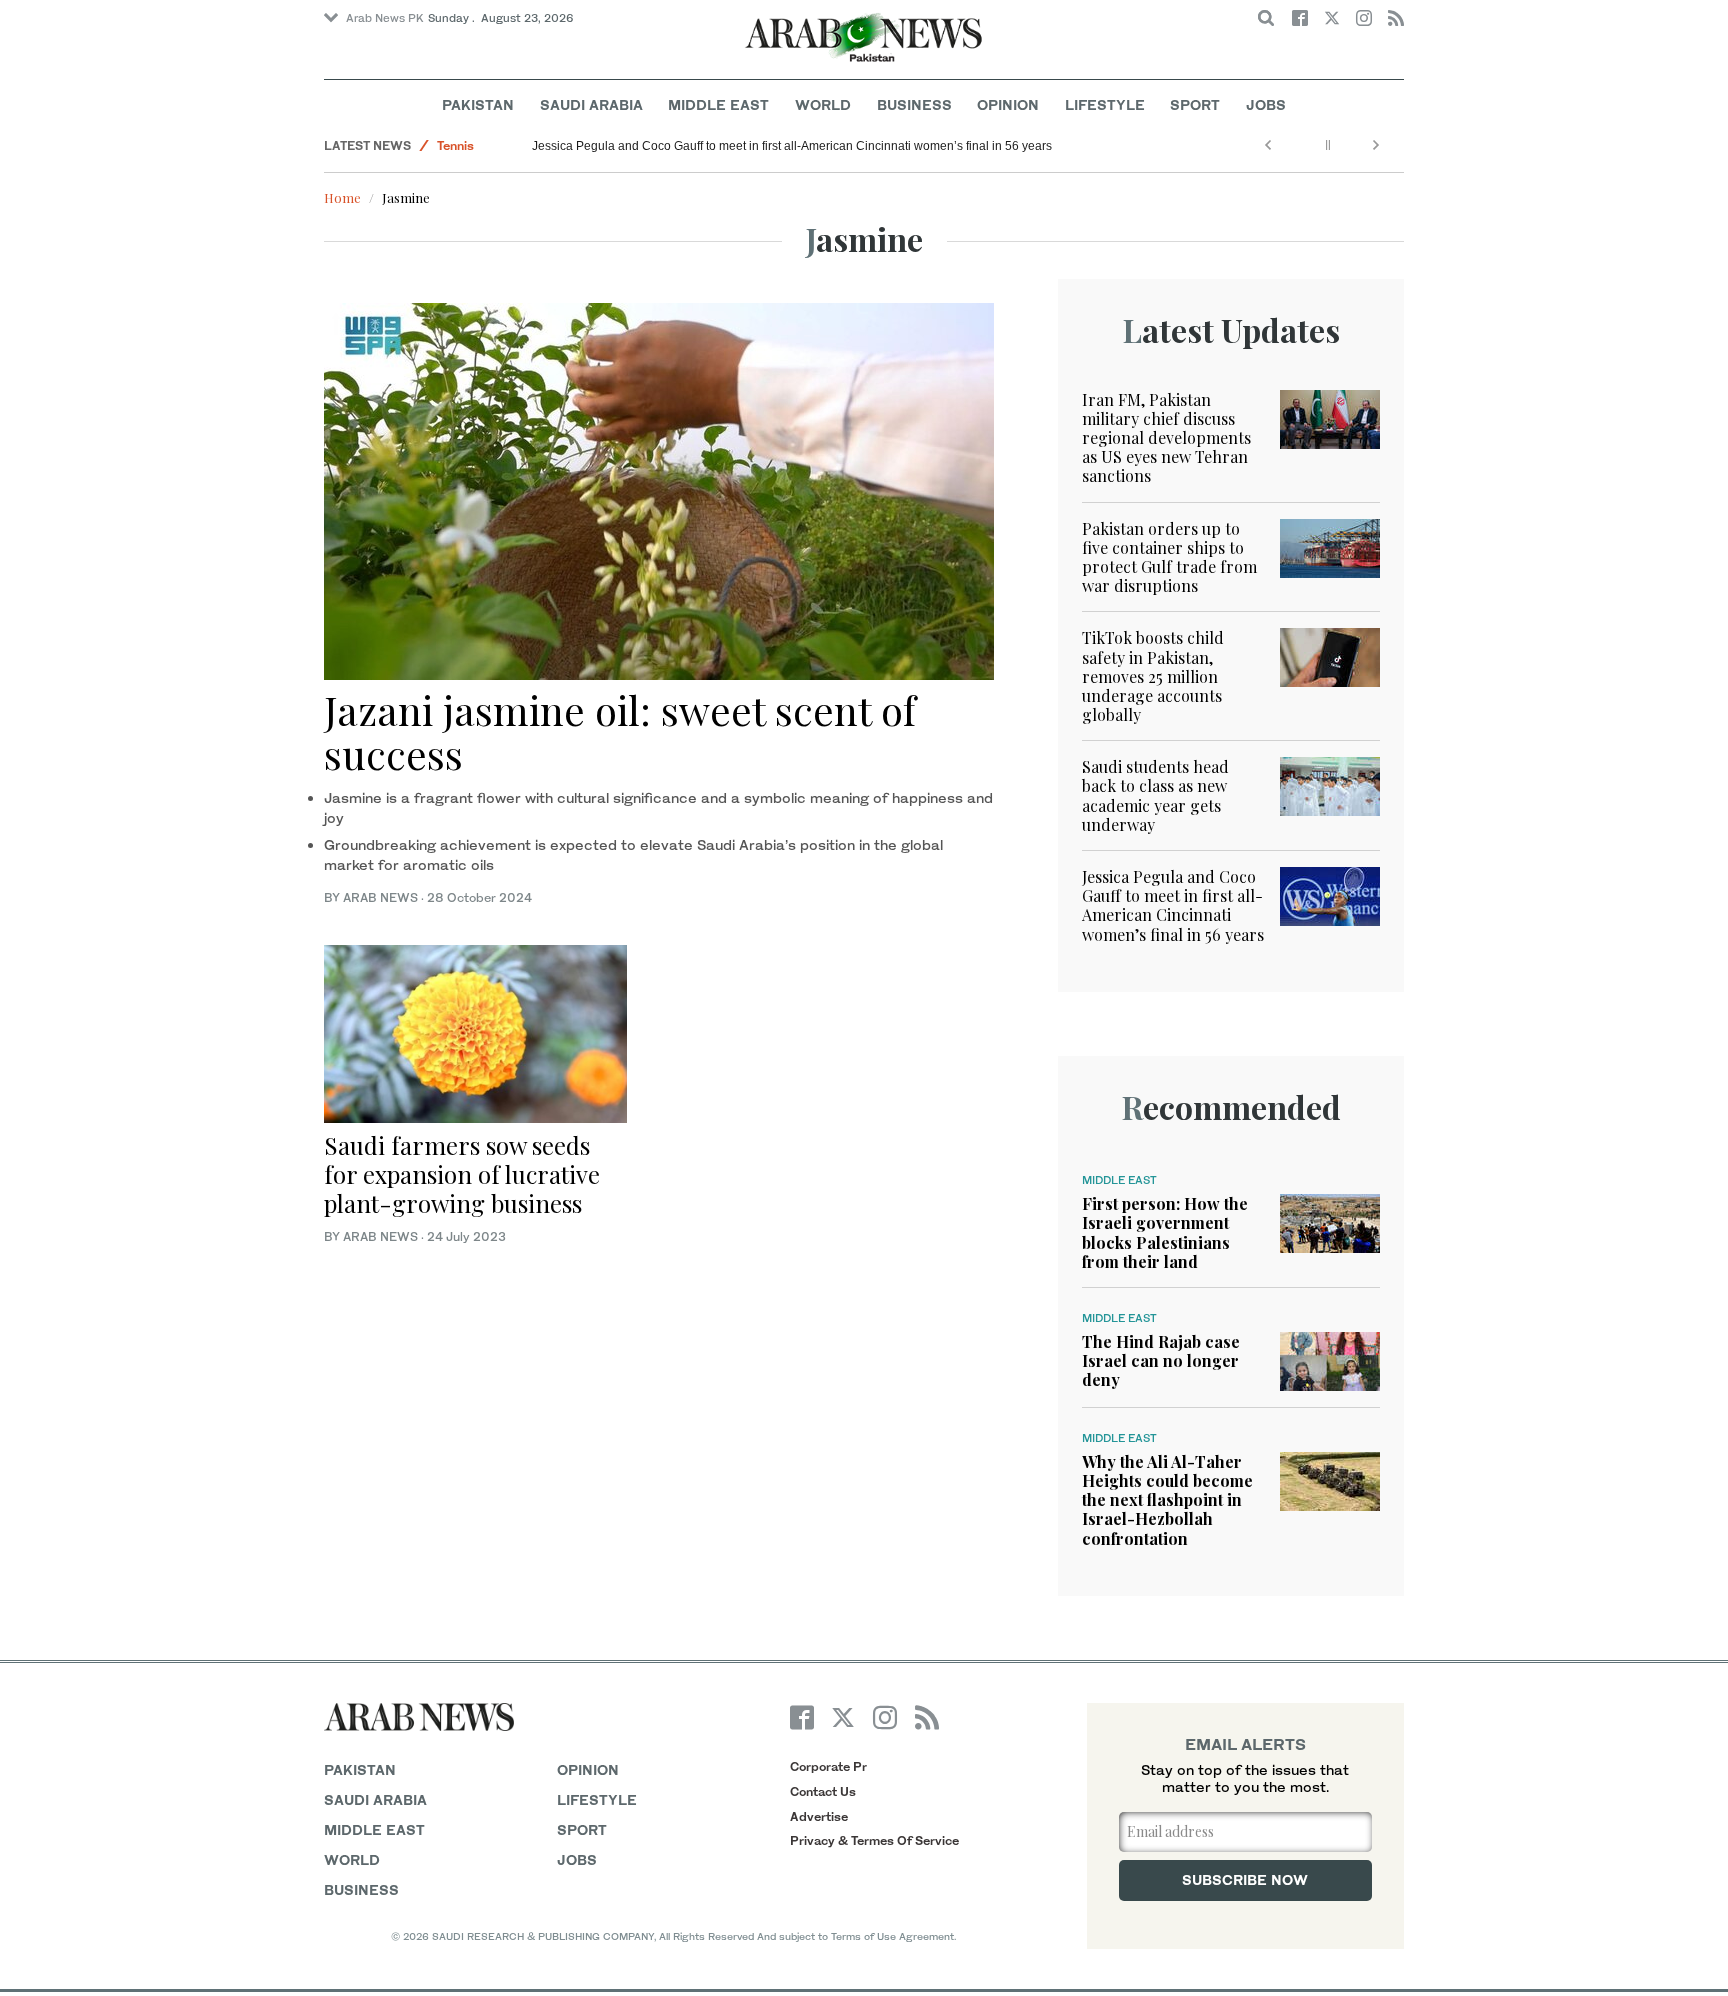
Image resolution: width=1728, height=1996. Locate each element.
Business (914, 104)
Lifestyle (1105, 104)
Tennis (455, 145)
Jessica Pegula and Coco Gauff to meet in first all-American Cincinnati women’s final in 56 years (792, 146)
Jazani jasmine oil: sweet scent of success (620, 731)
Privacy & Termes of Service (874, 1840)
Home (342, 197)
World (823, 104)
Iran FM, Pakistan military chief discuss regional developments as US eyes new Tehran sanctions (1166, 438)
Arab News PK (385, 18)
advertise (819, 1816)
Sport (1195, 104)
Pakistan (478, 104)
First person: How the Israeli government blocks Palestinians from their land (1165, 1232)
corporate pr (828, 1766)
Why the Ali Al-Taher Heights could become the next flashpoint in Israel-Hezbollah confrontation (1167, 1500)
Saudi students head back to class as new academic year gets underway (1155, 795)
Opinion (1008, 104)
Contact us (823, 1791)
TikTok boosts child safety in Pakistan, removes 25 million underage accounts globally (1153, 676)
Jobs (1266, 104)
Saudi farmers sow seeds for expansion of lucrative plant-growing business (462, 1174)
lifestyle (597, 1799)
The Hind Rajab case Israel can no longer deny (1161, 1360)
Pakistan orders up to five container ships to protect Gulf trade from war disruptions (1169, 557)
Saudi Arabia (591, 104)
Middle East (718, 104)
